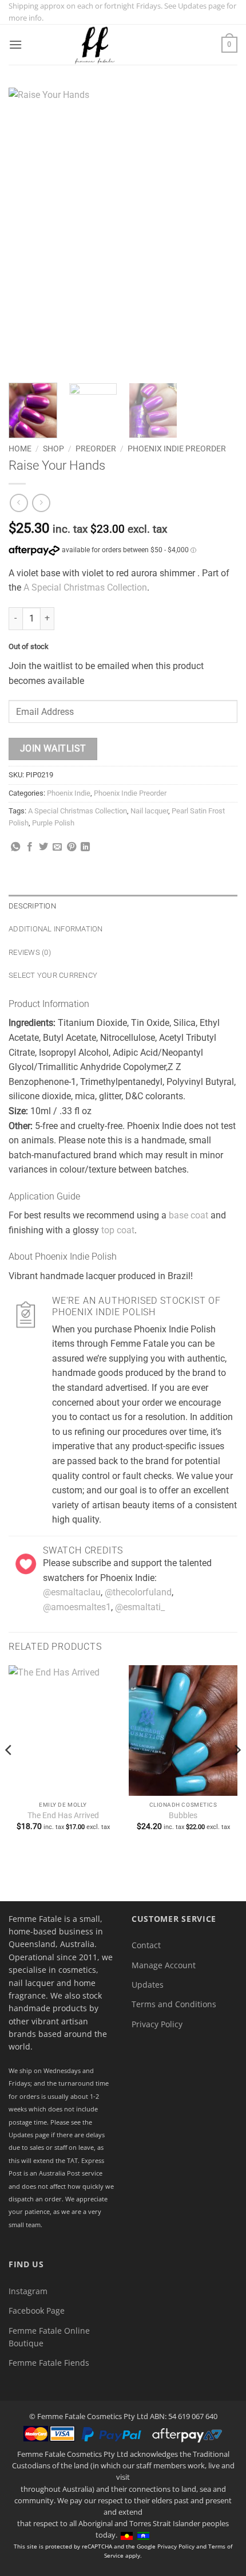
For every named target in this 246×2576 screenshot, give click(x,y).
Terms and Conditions (174, 2004)
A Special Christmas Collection (85, 587)
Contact (146, 1945)
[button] (15, 44)
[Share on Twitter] (43, 847)
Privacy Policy (157, 2024)
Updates (148, 1985)
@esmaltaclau (72, 1592)
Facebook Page (37, 2310)
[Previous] (27, 231)
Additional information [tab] (56, 929)
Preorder (96, 449)
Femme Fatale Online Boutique (49, 2337)
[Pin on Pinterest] (72, 847)
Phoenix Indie (69, 793)
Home (20, 449)
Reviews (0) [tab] (30, 952)
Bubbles (183, 1815)
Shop (53, 449)
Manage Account (164, 1965)
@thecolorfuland (138, 1592)
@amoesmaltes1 (77, 1607)
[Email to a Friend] (57, 847)
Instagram (28, 2291)
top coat (118, 1230)
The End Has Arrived (63, 1815)
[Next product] (19, 503)
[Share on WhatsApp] (15, 847)
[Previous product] (41, 503)
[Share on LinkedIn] (85, 847)
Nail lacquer (149, 811)
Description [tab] (32, 906)
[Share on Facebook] (30, 847)
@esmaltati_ (140, 1607)
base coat (189, 1215)
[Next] (219, 231)
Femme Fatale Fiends (49, 2363)
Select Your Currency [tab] (53, 975)
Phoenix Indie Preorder (177, 449)
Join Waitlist (53, 749)
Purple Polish (53, 823)
